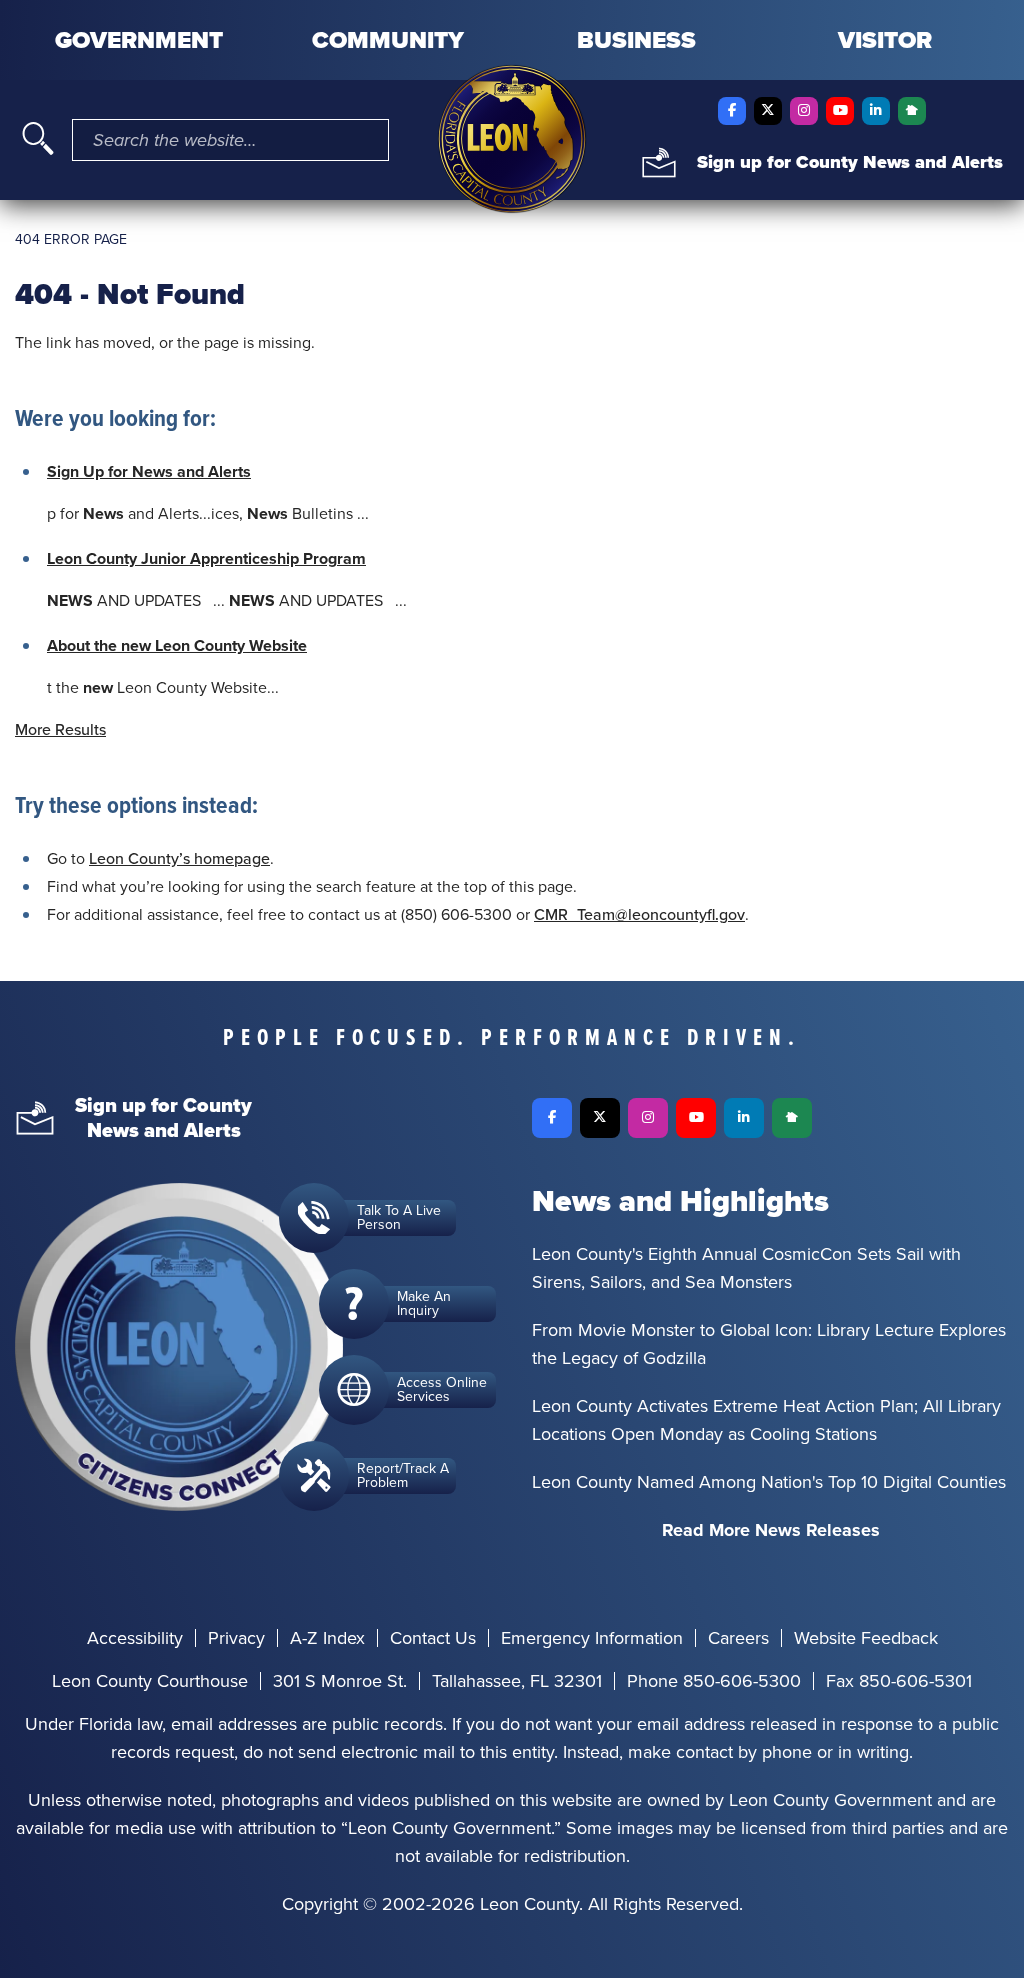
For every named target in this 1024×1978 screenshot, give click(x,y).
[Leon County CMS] (512, 139)
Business (636, 40)
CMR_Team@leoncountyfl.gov (639, 914)
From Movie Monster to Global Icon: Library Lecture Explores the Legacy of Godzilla (769, 1344)
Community (388, 40)
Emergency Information (592, 1638)
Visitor (885, 40)
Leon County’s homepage (179, 858)
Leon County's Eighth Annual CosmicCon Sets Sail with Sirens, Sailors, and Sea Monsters (746, 1268)
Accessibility (135, 1638)
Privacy (236, 1638)
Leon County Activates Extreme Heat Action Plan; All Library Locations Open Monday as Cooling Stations (766, 1420)
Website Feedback (866, 1638)
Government (139, 40)
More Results (60, 729)
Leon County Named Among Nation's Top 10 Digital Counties (769, 1482)
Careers (738, 1638)
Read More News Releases (771, 1530)
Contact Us (433, 1638)
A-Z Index (327, 1638)
